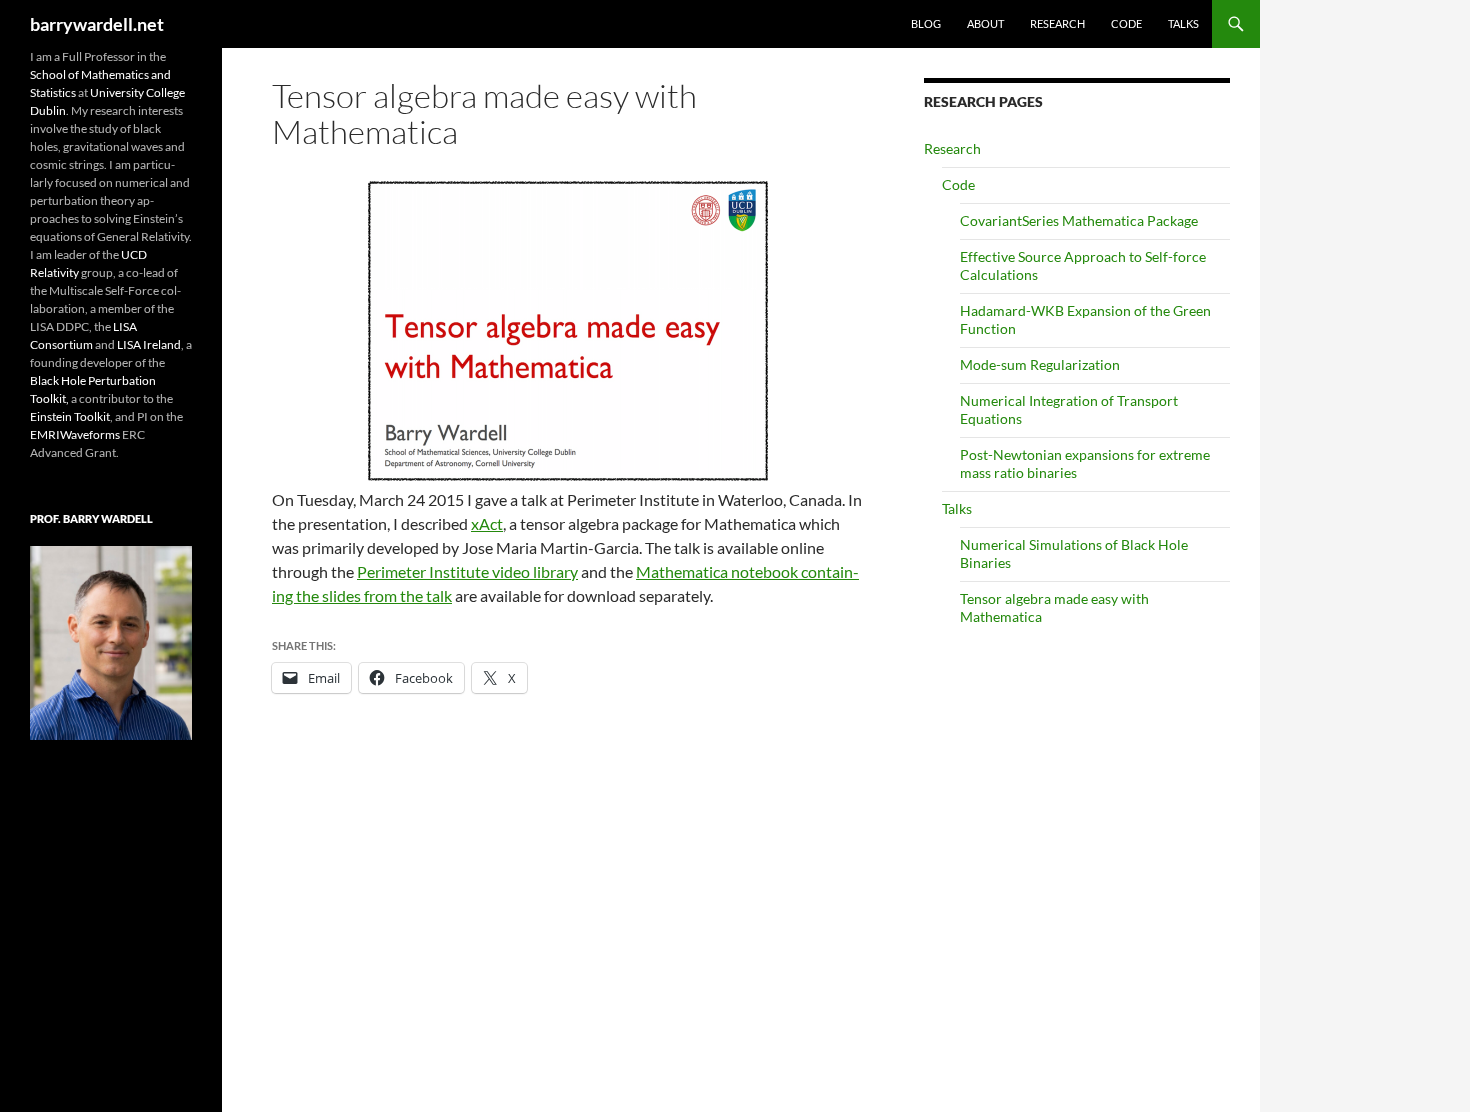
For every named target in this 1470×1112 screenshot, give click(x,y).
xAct (487, 523)
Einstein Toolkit (70, 416)
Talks (1183, 23)
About (985, 23)
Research (1057, 23)
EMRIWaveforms (75, 434)
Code (1126, 23)
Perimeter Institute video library (467, 571)
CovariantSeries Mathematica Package (1079, 220)
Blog (926, 23)
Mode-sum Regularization (1040, 364)
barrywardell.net (97, 24)
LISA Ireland (149, 344)
